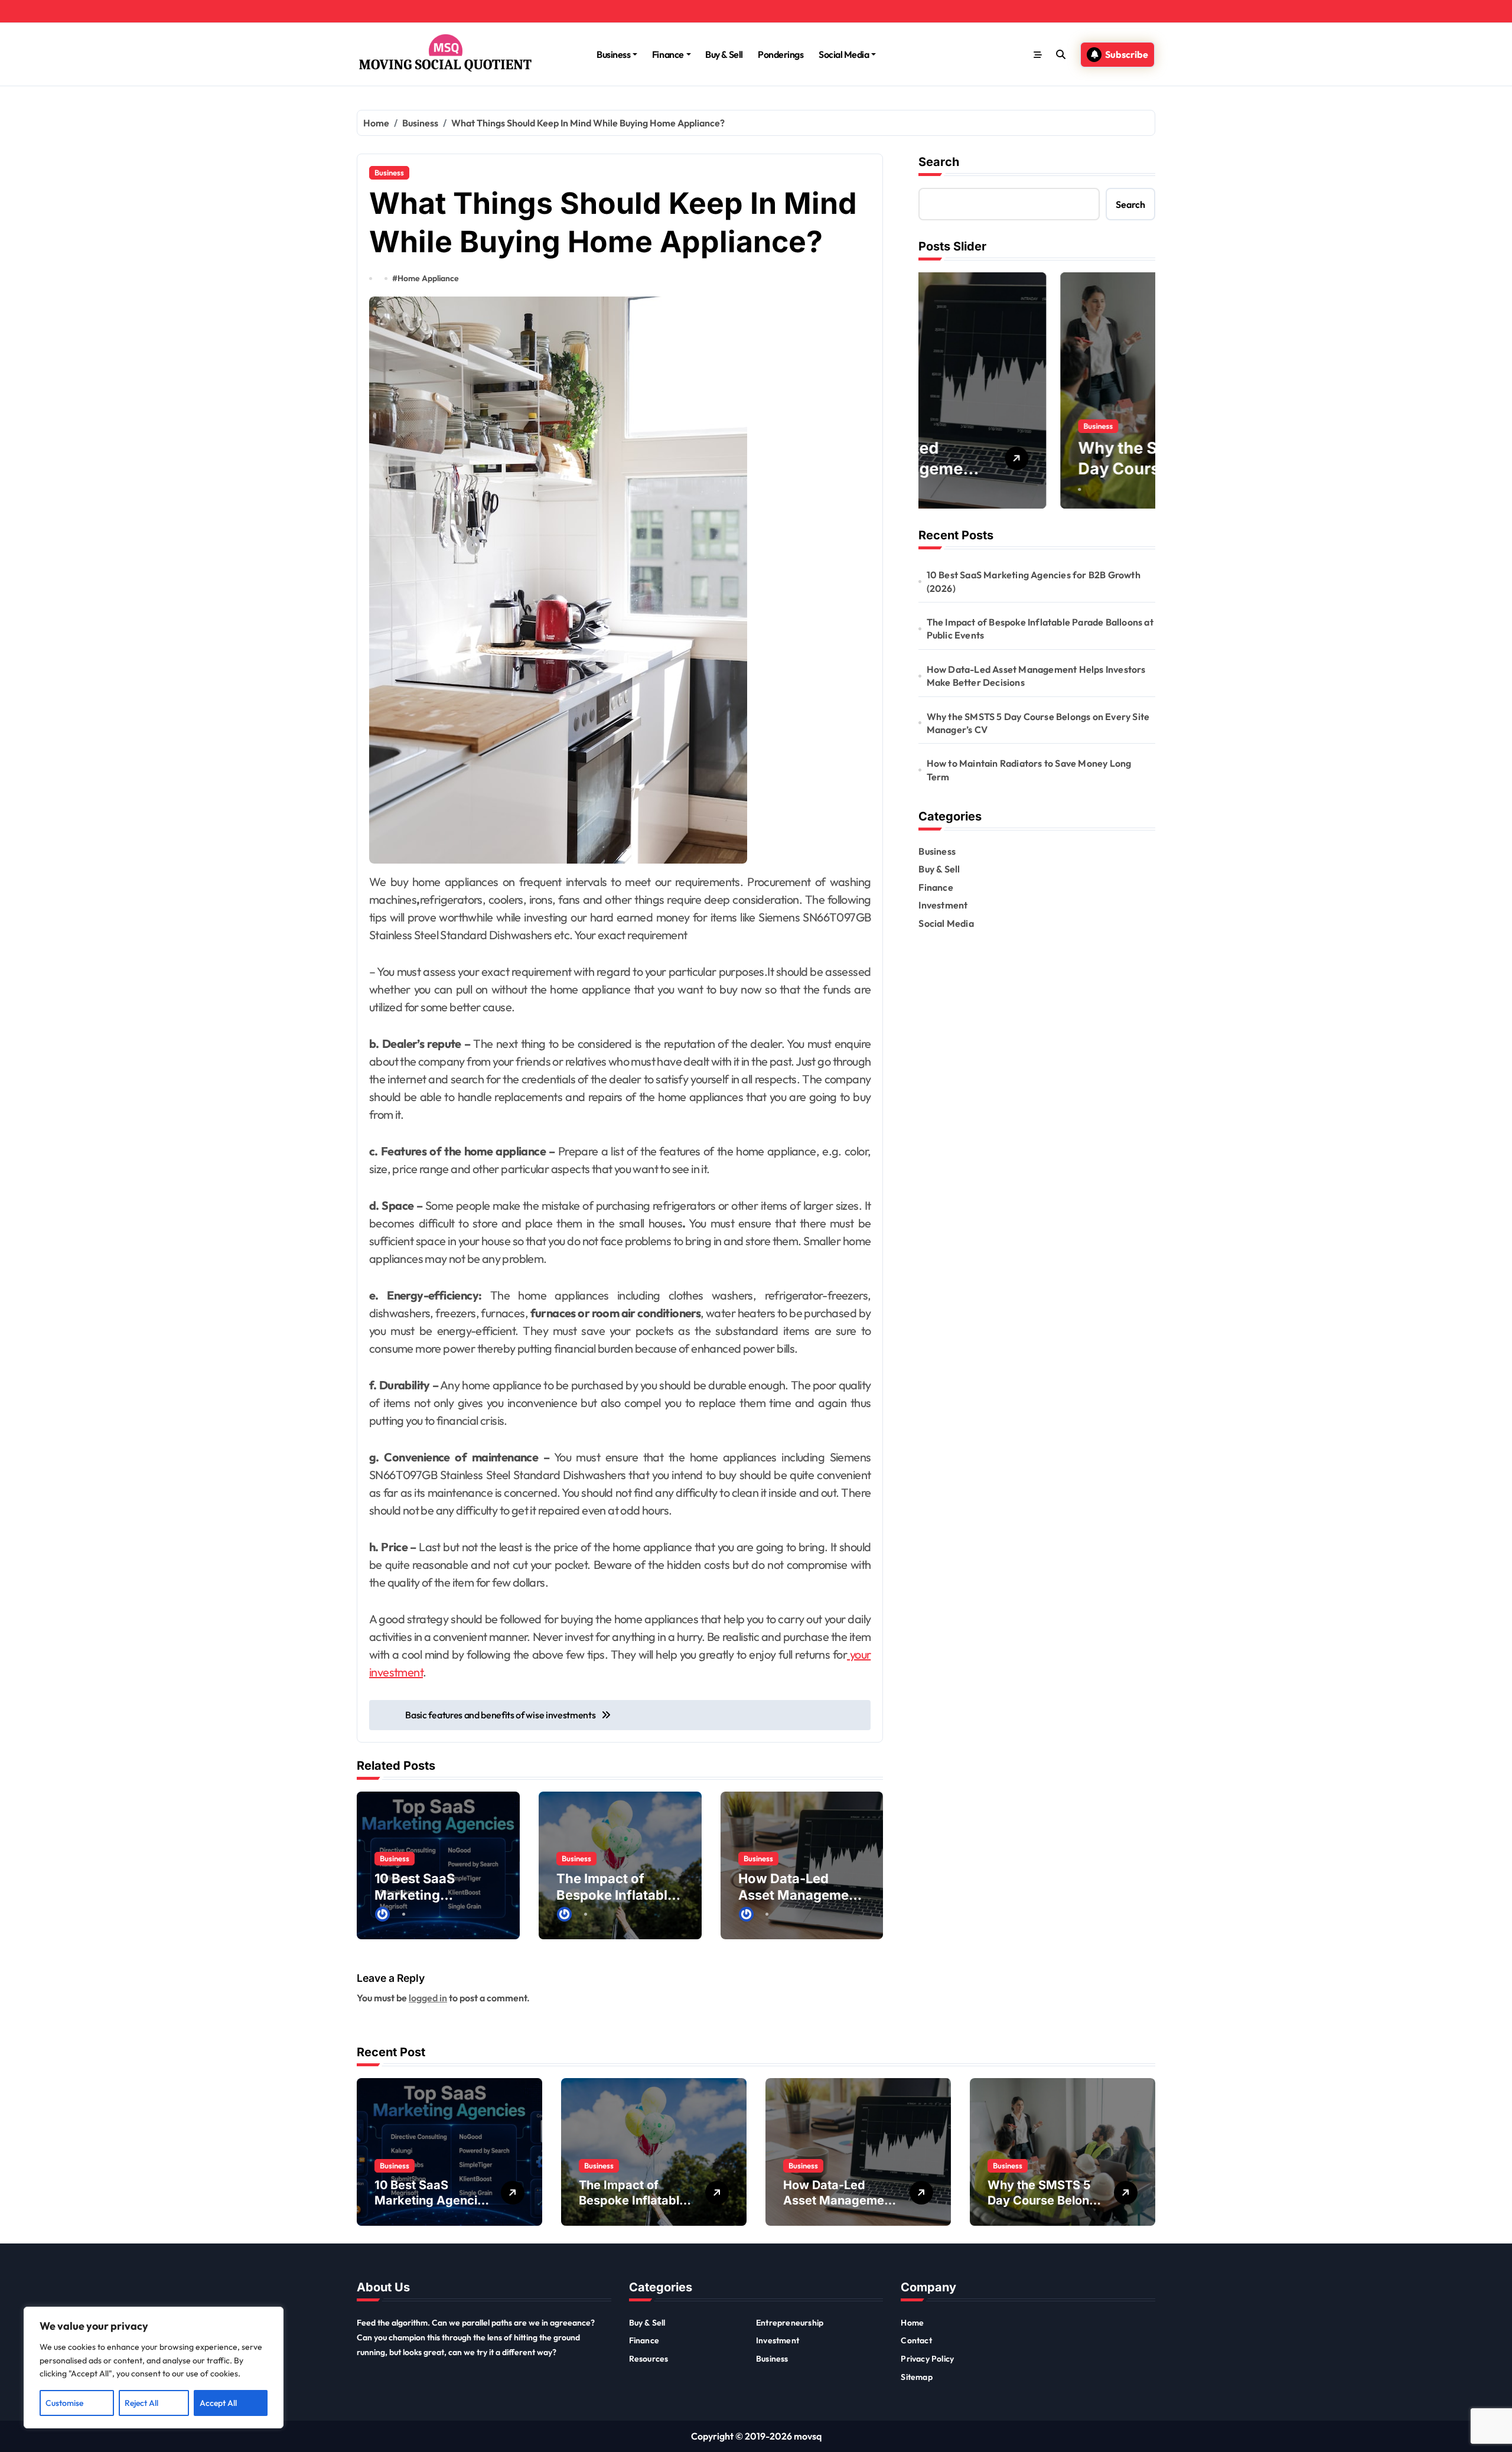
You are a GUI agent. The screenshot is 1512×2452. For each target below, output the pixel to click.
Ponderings (781, 54)
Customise (64, 2403)
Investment (943, 905)
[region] (154, 2368)
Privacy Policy (927, 2359)
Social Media (844, 54)
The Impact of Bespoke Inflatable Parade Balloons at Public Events (1040, 629)
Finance (668, 54)
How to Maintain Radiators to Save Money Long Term (1029, 770)
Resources (649, 2359)
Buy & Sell (724, 54)
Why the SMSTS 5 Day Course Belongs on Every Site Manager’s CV (1038, 723)
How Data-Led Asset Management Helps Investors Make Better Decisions (1036, 676)
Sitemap (916, 2377)
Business (613, 54)
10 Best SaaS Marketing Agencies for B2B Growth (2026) (1034, 581)
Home (912, 2323)
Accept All (218, 2403)
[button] (1143, 390)
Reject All (141, 2403)
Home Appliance (428, 278)
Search (939, 162)
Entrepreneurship (790, 2323)
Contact (916, 2340)
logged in (428, 1998)
